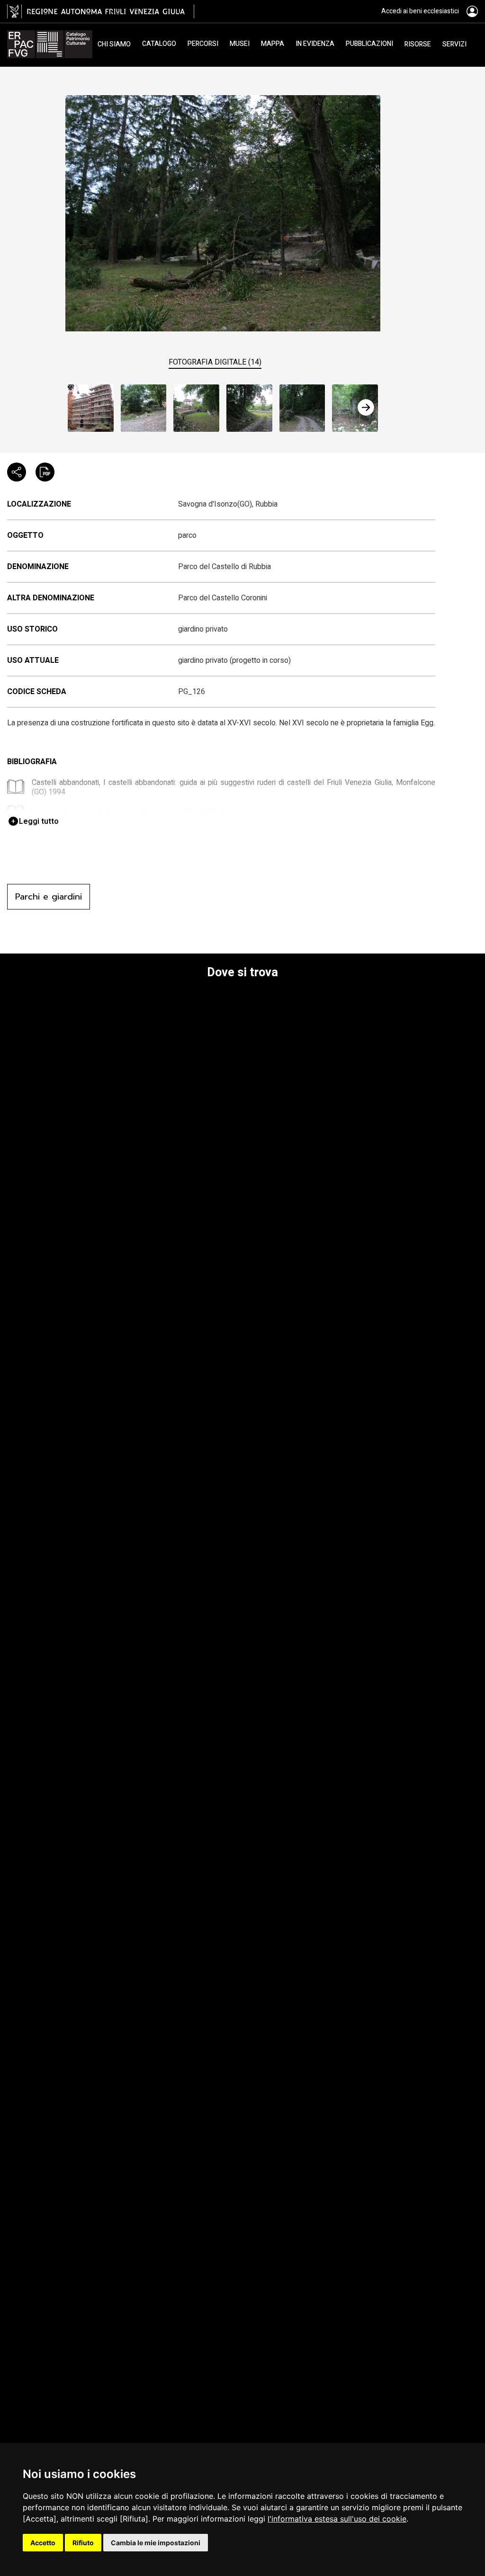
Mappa (273, 44)
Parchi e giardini (49, 897)
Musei (240, 44)
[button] (366, 407)
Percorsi (203, 44)
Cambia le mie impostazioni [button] (156, 2543)
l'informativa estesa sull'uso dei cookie (337, 2519)
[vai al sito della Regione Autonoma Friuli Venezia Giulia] (101, 11)
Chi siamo (114, 44)
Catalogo (159, 44)
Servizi (454, 44)
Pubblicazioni (369, 44)
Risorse (418, 44)
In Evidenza (315, 44)
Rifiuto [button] (83, 2543)
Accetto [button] (43, 2543)
